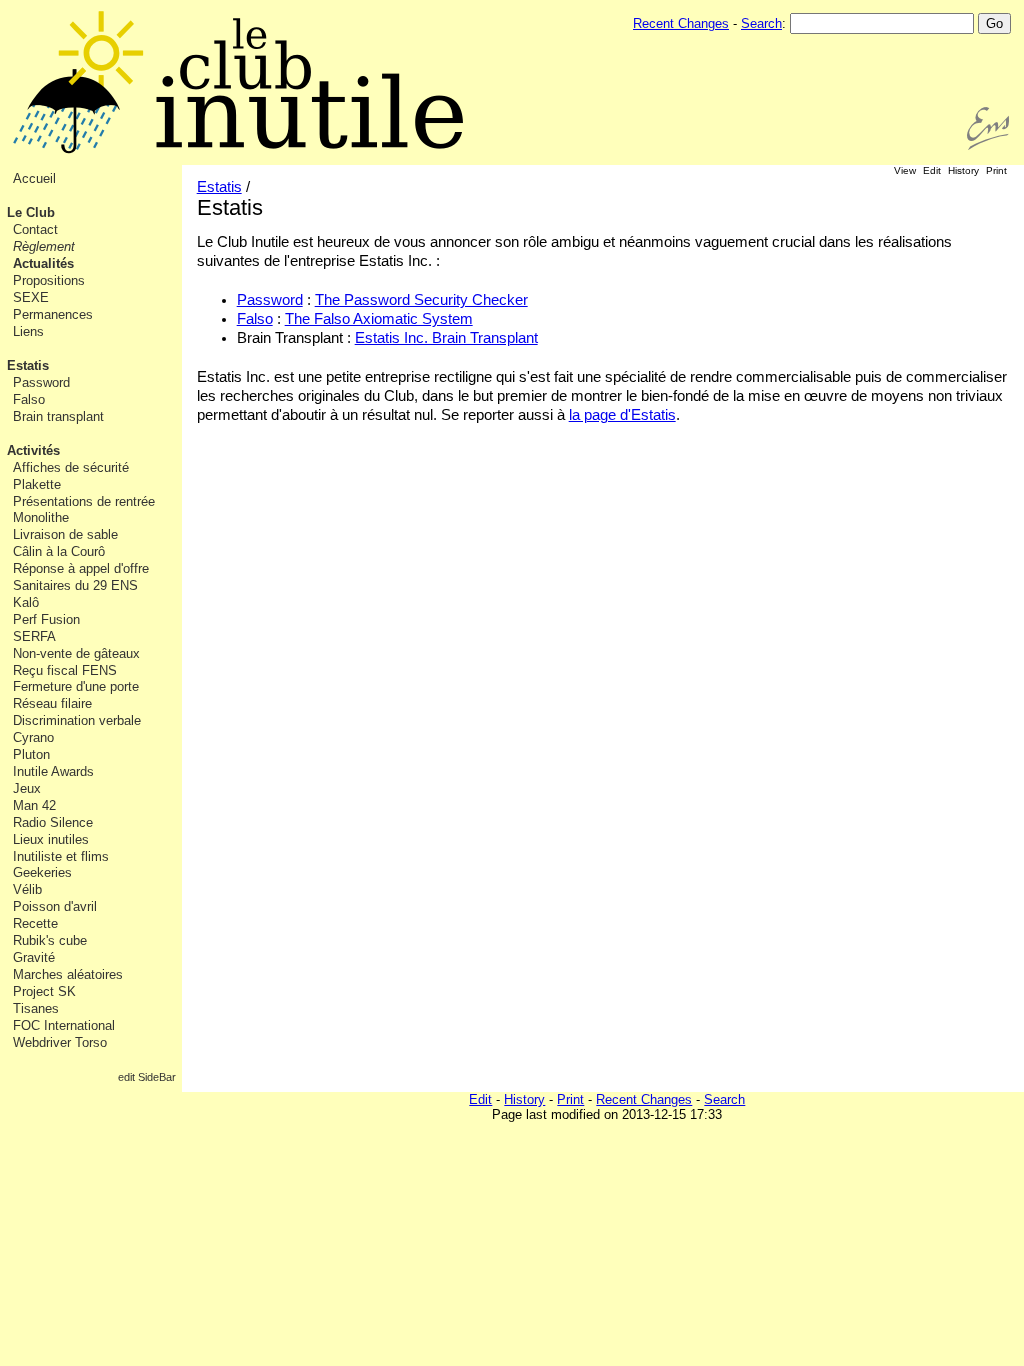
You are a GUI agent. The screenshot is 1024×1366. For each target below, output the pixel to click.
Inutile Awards (53, 771)
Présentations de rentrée (84, 501)
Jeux (27, 788)
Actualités (43, 263)
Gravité (34, 957)
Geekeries (42, 872)
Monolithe (41, 517)
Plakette (37, 484)
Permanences (53, 314)
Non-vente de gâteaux (76, 653)
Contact (35, 229)
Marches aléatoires (68, 974)
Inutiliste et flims (61, 856)
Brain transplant (58, 416)
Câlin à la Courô (59, 551)
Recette (35, 923)
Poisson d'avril (55, 906)
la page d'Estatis (622, 415)
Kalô (26, 602)
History (963, 170)
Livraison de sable (65, 534)
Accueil (34, 178)
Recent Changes (681, 23)
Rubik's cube (50, 940)
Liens (28, 331)
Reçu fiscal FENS (65, 670)
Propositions (49, 280)
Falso (29, 399)
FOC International (64, 1025)
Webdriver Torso (60, 1042)
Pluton (31, 754)
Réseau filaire (52, 703)
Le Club (31, 212)
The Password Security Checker (421, 300)
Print (996, 170)
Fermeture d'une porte (76, 686)
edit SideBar (147, 1077)
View (905, 170)
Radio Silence (53, 822)
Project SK (44, 991)
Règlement (44, 246)
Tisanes (36, 1008)
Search (761, 23)
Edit (932, 170)
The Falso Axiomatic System (379, 319)
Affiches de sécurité (71, 467)
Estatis (28, 365)
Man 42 (34, 805)
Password (41, 382)
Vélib (27, 889)
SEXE (31, 297)
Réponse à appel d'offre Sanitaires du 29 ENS (81, 577)
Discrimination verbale (77, 720)
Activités (33, 450)
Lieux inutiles (51, 839)
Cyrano (33, 737)
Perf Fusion (46, 619)
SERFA (34, 636)
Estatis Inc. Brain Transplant (446, 338)
